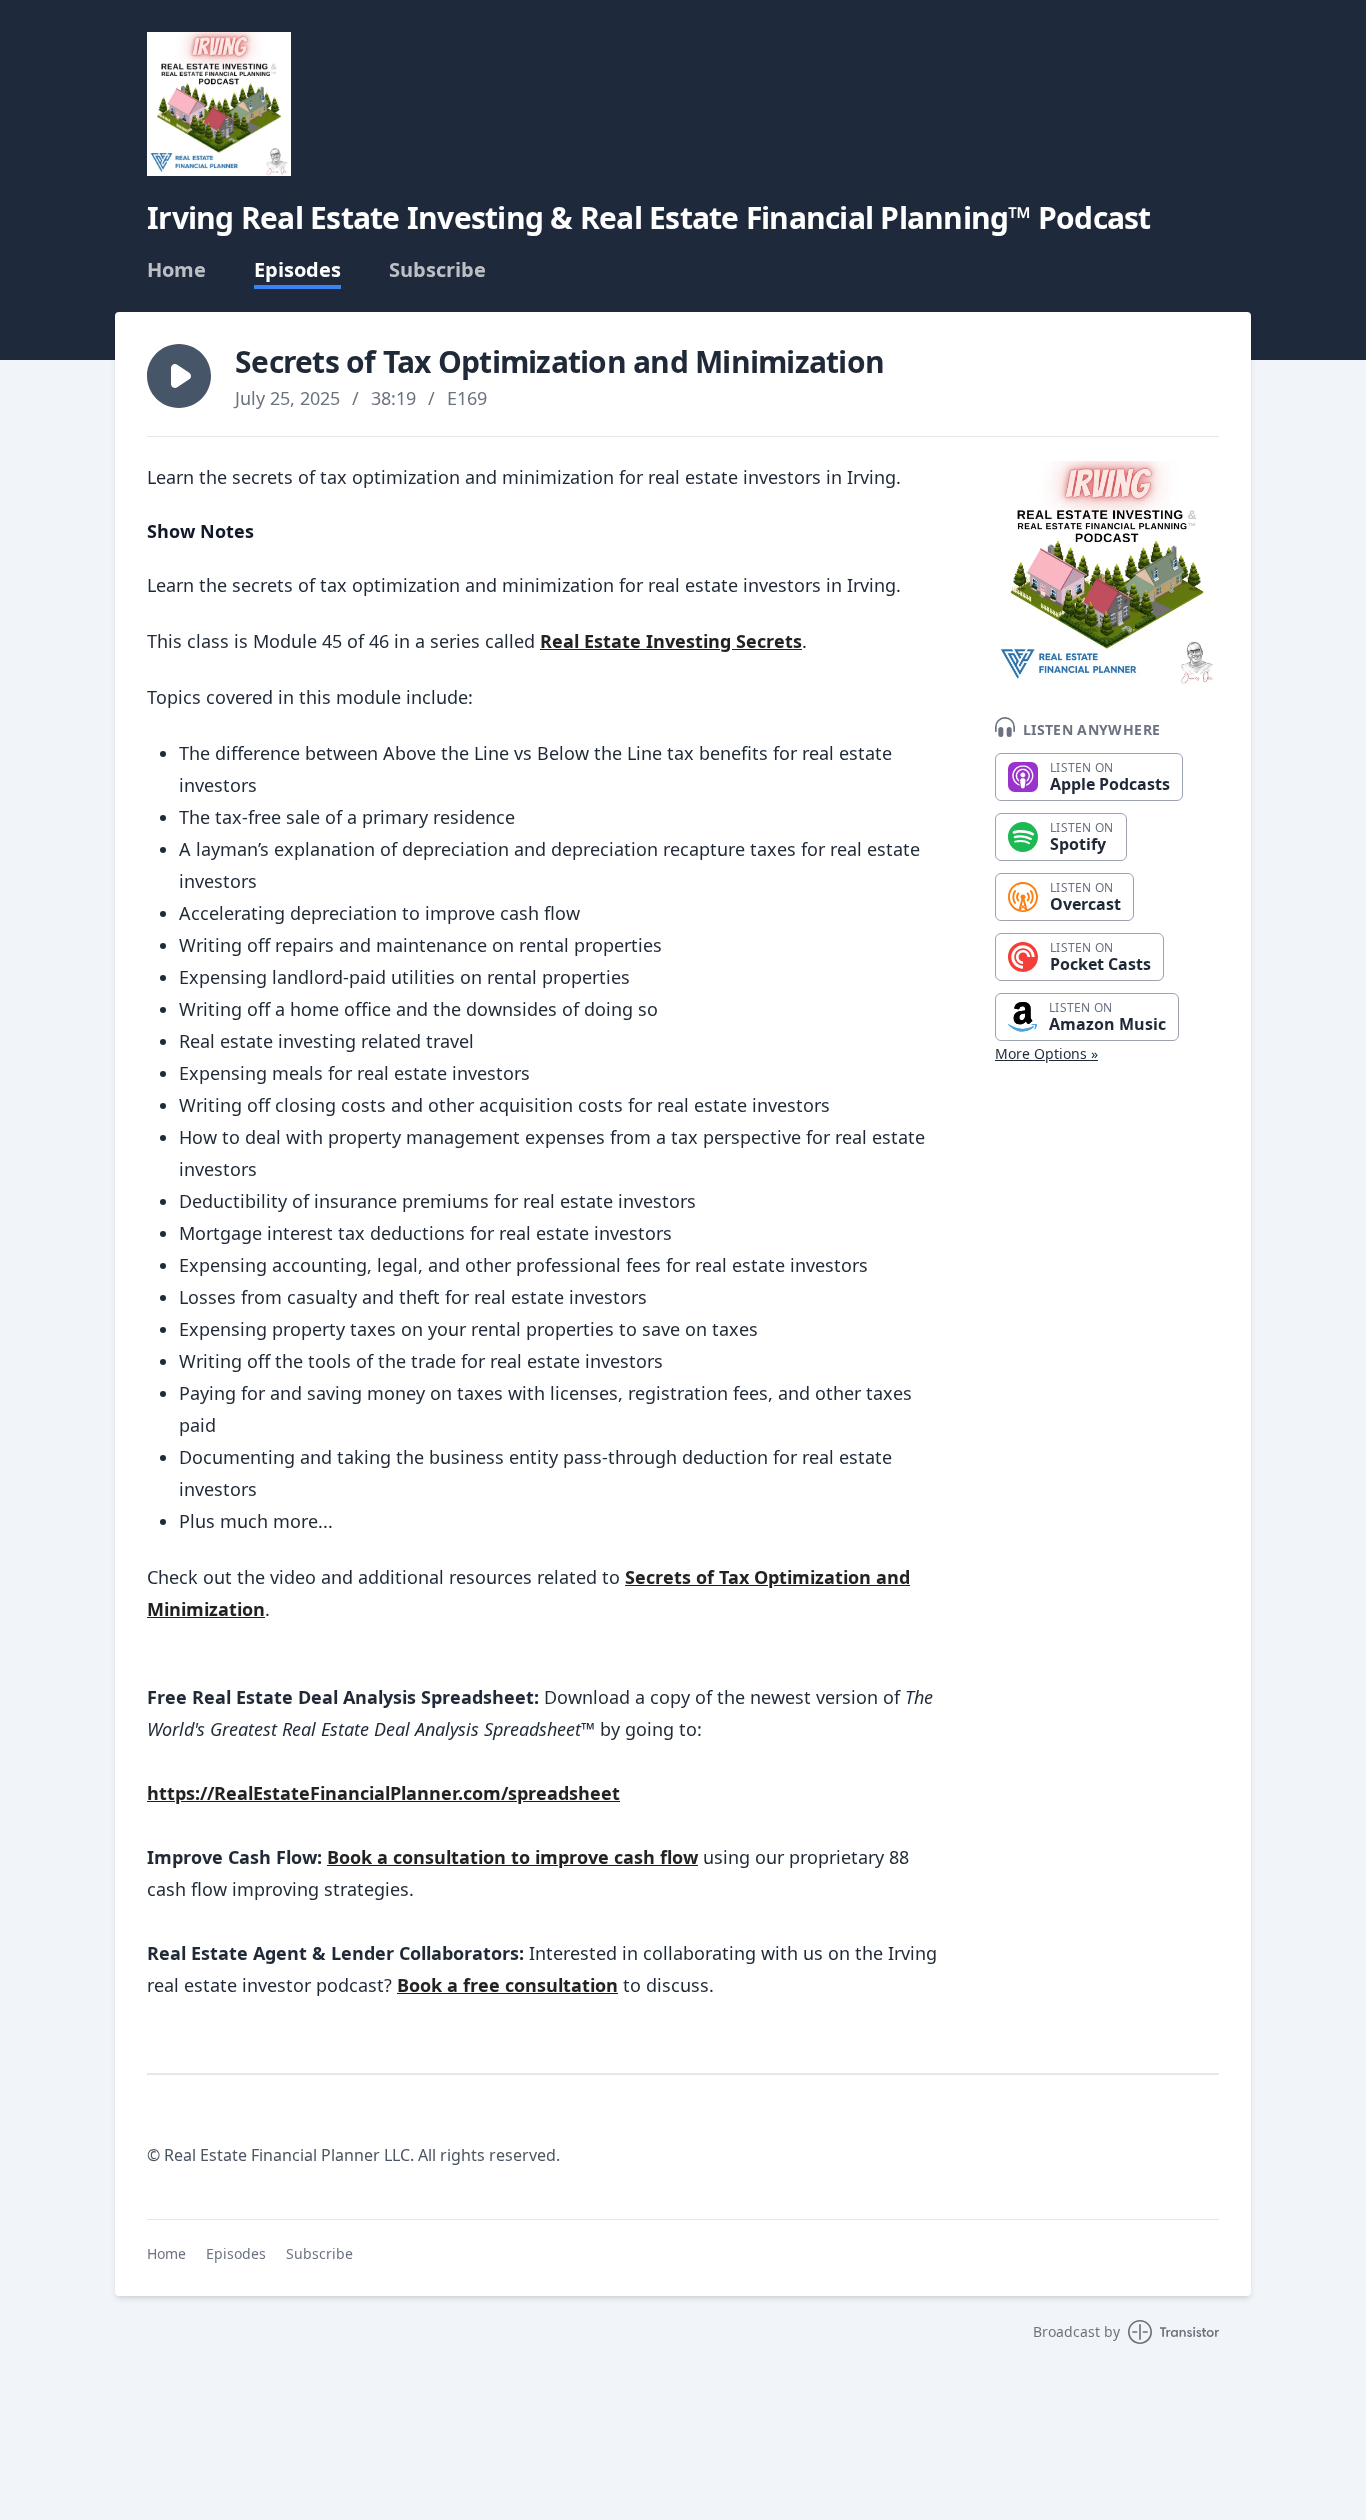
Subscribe (437, 270)
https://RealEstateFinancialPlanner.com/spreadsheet (383, 1793)
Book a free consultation (507, 1985)
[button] (179, 376)
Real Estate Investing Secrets (671, 641)
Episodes (297, 270)
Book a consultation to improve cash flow (512, 1857)
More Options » (1046, 1053)
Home (176, 270)
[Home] (219, 104)
